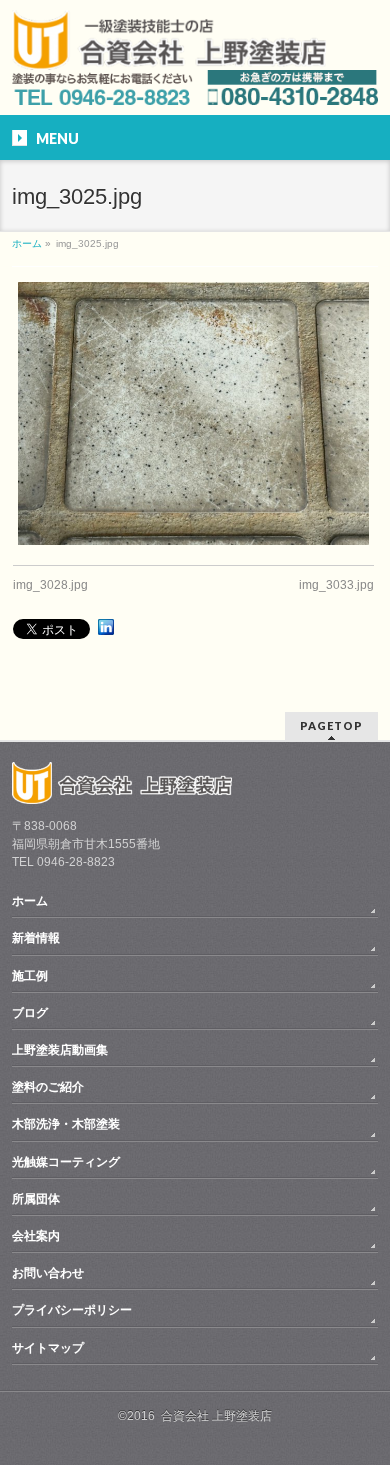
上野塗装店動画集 (60, 1050)
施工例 (30, 976)
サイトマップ (48, 1348)
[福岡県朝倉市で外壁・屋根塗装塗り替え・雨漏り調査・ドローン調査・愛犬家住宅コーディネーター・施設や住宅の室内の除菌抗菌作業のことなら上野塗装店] (169, 57)
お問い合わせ (48, 1273)
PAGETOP (331, 725)
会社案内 (36, 1236)
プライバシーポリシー (72, 1310)
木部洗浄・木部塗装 (66, 1124)
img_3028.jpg (50, 585)
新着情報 (36, 938)
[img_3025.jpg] (193, 413)
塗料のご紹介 (48, 1087)
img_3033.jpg (336, 585)
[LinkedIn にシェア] (106, 627)
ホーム (30, 901)
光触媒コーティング (66, 1162)
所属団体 (36, 1199)
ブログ (30, 1013)
